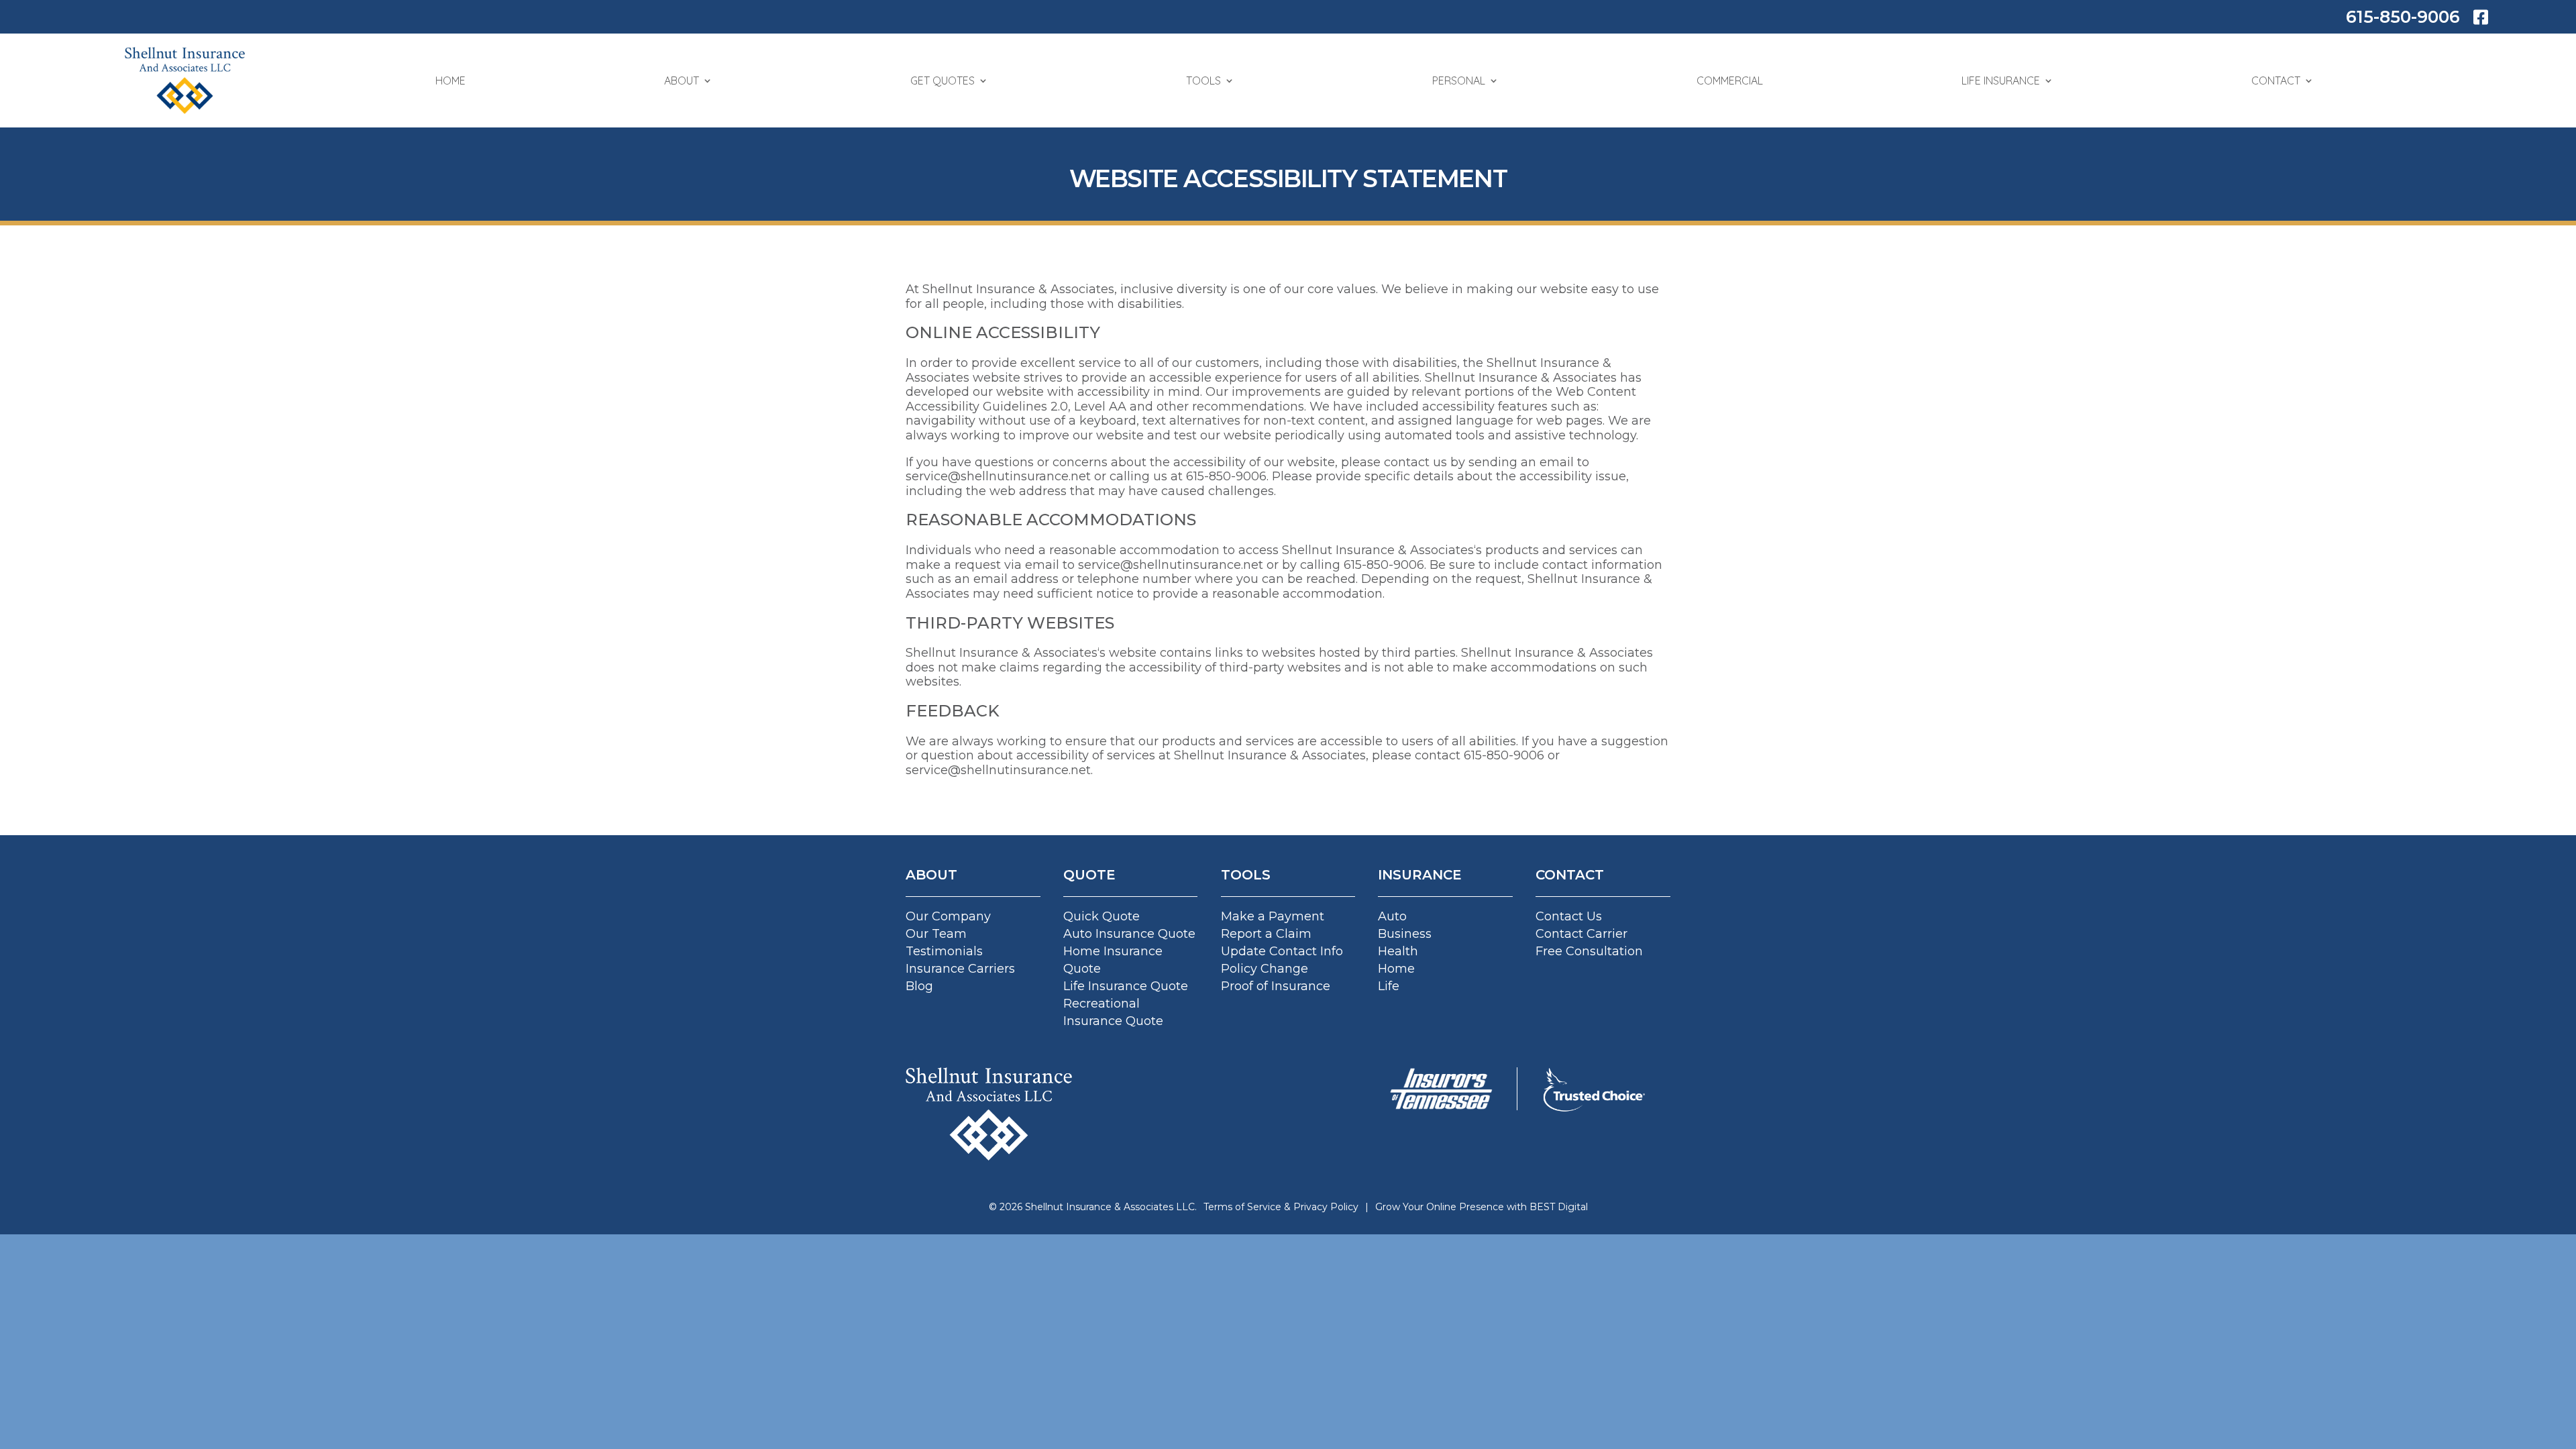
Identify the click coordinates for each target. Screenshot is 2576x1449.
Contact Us (1569, 916)
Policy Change (1265, 969)
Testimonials (944, 951)
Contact (2276, 80)
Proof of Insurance (1276, 986)
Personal (1459, 80)
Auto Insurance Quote (1129, 934)
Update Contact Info (1282, 951)
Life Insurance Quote (1126, 986)
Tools (1203, 80)
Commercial (1730, 80)
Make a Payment (1273, 916)
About (682, 80)
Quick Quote (1102, 916)
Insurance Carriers (960, 969)
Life (1389, 986)
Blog (919, 986)
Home (450, 80)
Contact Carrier (1581, 934)
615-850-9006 (2403, 17)
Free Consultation (1589, 951)
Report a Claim (1266, 934)
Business (1405, 934)
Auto (1392, 916)
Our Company (948, 916)
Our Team (936, 934)
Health (1398, 951)
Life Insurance (2001, 80)
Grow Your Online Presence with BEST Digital (1482, 1207)
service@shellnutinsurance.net (998, 476)
